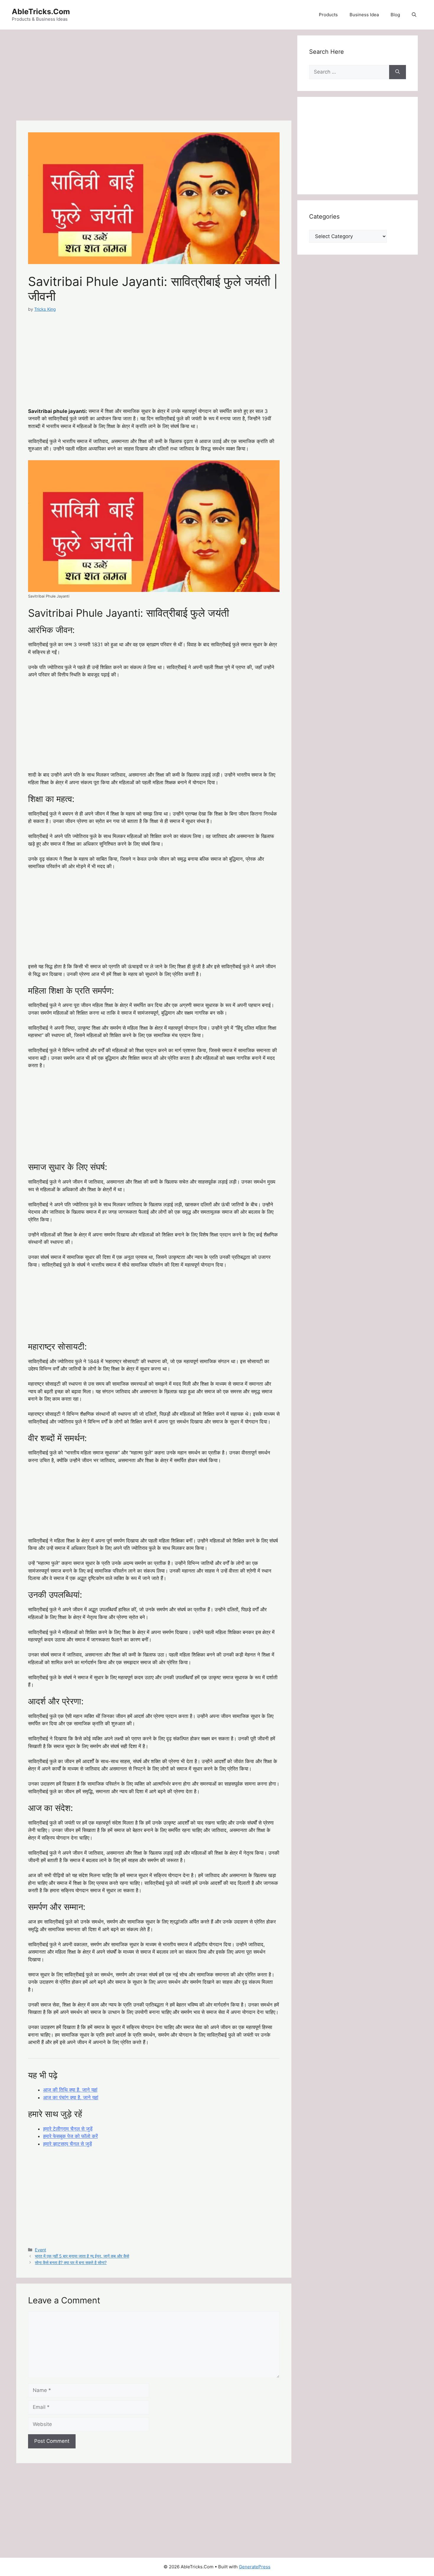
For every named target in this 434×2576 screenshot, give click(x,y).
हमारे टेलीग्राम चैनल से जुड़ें (68, 2129)
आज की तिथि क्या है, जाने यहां (70, 2090)
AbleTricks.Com (41, 12)
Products (328, 15)
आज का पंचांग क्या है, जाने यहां (71, 2097)
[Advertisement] (154, 77)
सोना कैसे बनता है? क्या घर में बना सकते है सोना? (71, 2262)
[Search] (398, 72)
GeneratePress (255, 2567)
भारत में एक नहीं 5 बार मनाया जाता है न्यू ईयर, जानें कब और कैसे (82, 2256)
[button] (414, 15)
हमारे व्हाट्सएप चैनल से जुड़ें (67, 2144)
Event (40, 2250)
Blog (395, 15)
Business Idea (364, 15)
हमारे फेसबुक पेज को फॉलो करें (70, 2136)
